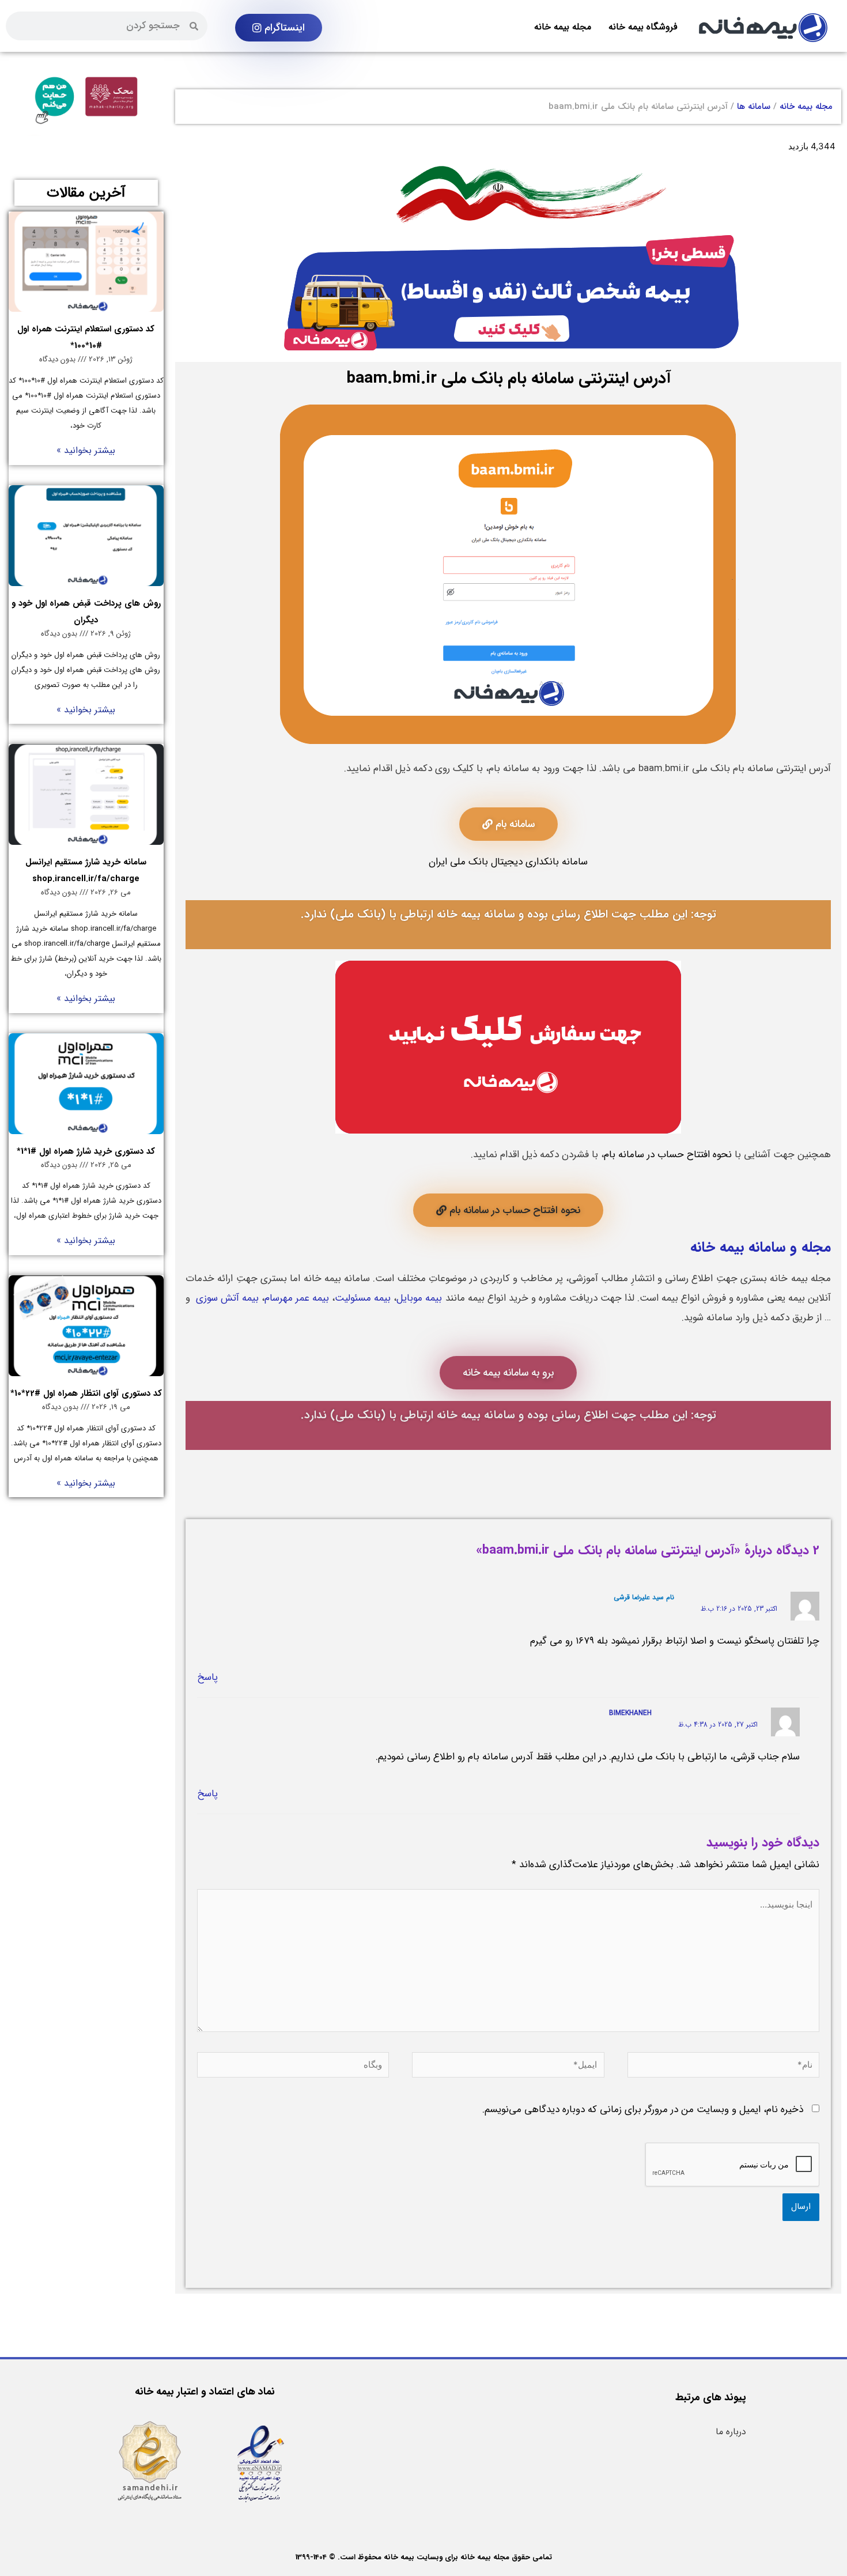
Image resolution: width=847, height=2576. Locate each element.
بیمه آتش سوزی (227, 1298)
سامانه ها (754, 107)
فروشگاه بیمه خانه (643, 27)
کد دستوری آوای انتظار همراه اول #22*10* (86, 1393)
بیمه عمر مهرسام (297, 1298)
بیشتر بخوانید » (86, 450)
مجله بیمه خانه (563, 27)
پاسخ (207, 1677)
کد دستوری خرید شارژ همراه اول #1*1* (86, 1151)
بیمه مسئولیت (363, 1298)
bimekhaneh (630, 1713)
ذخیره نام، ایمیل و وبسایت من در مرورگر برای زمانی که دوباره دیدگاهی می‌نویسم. (643, 2109)
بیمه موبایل (419, 1298)
